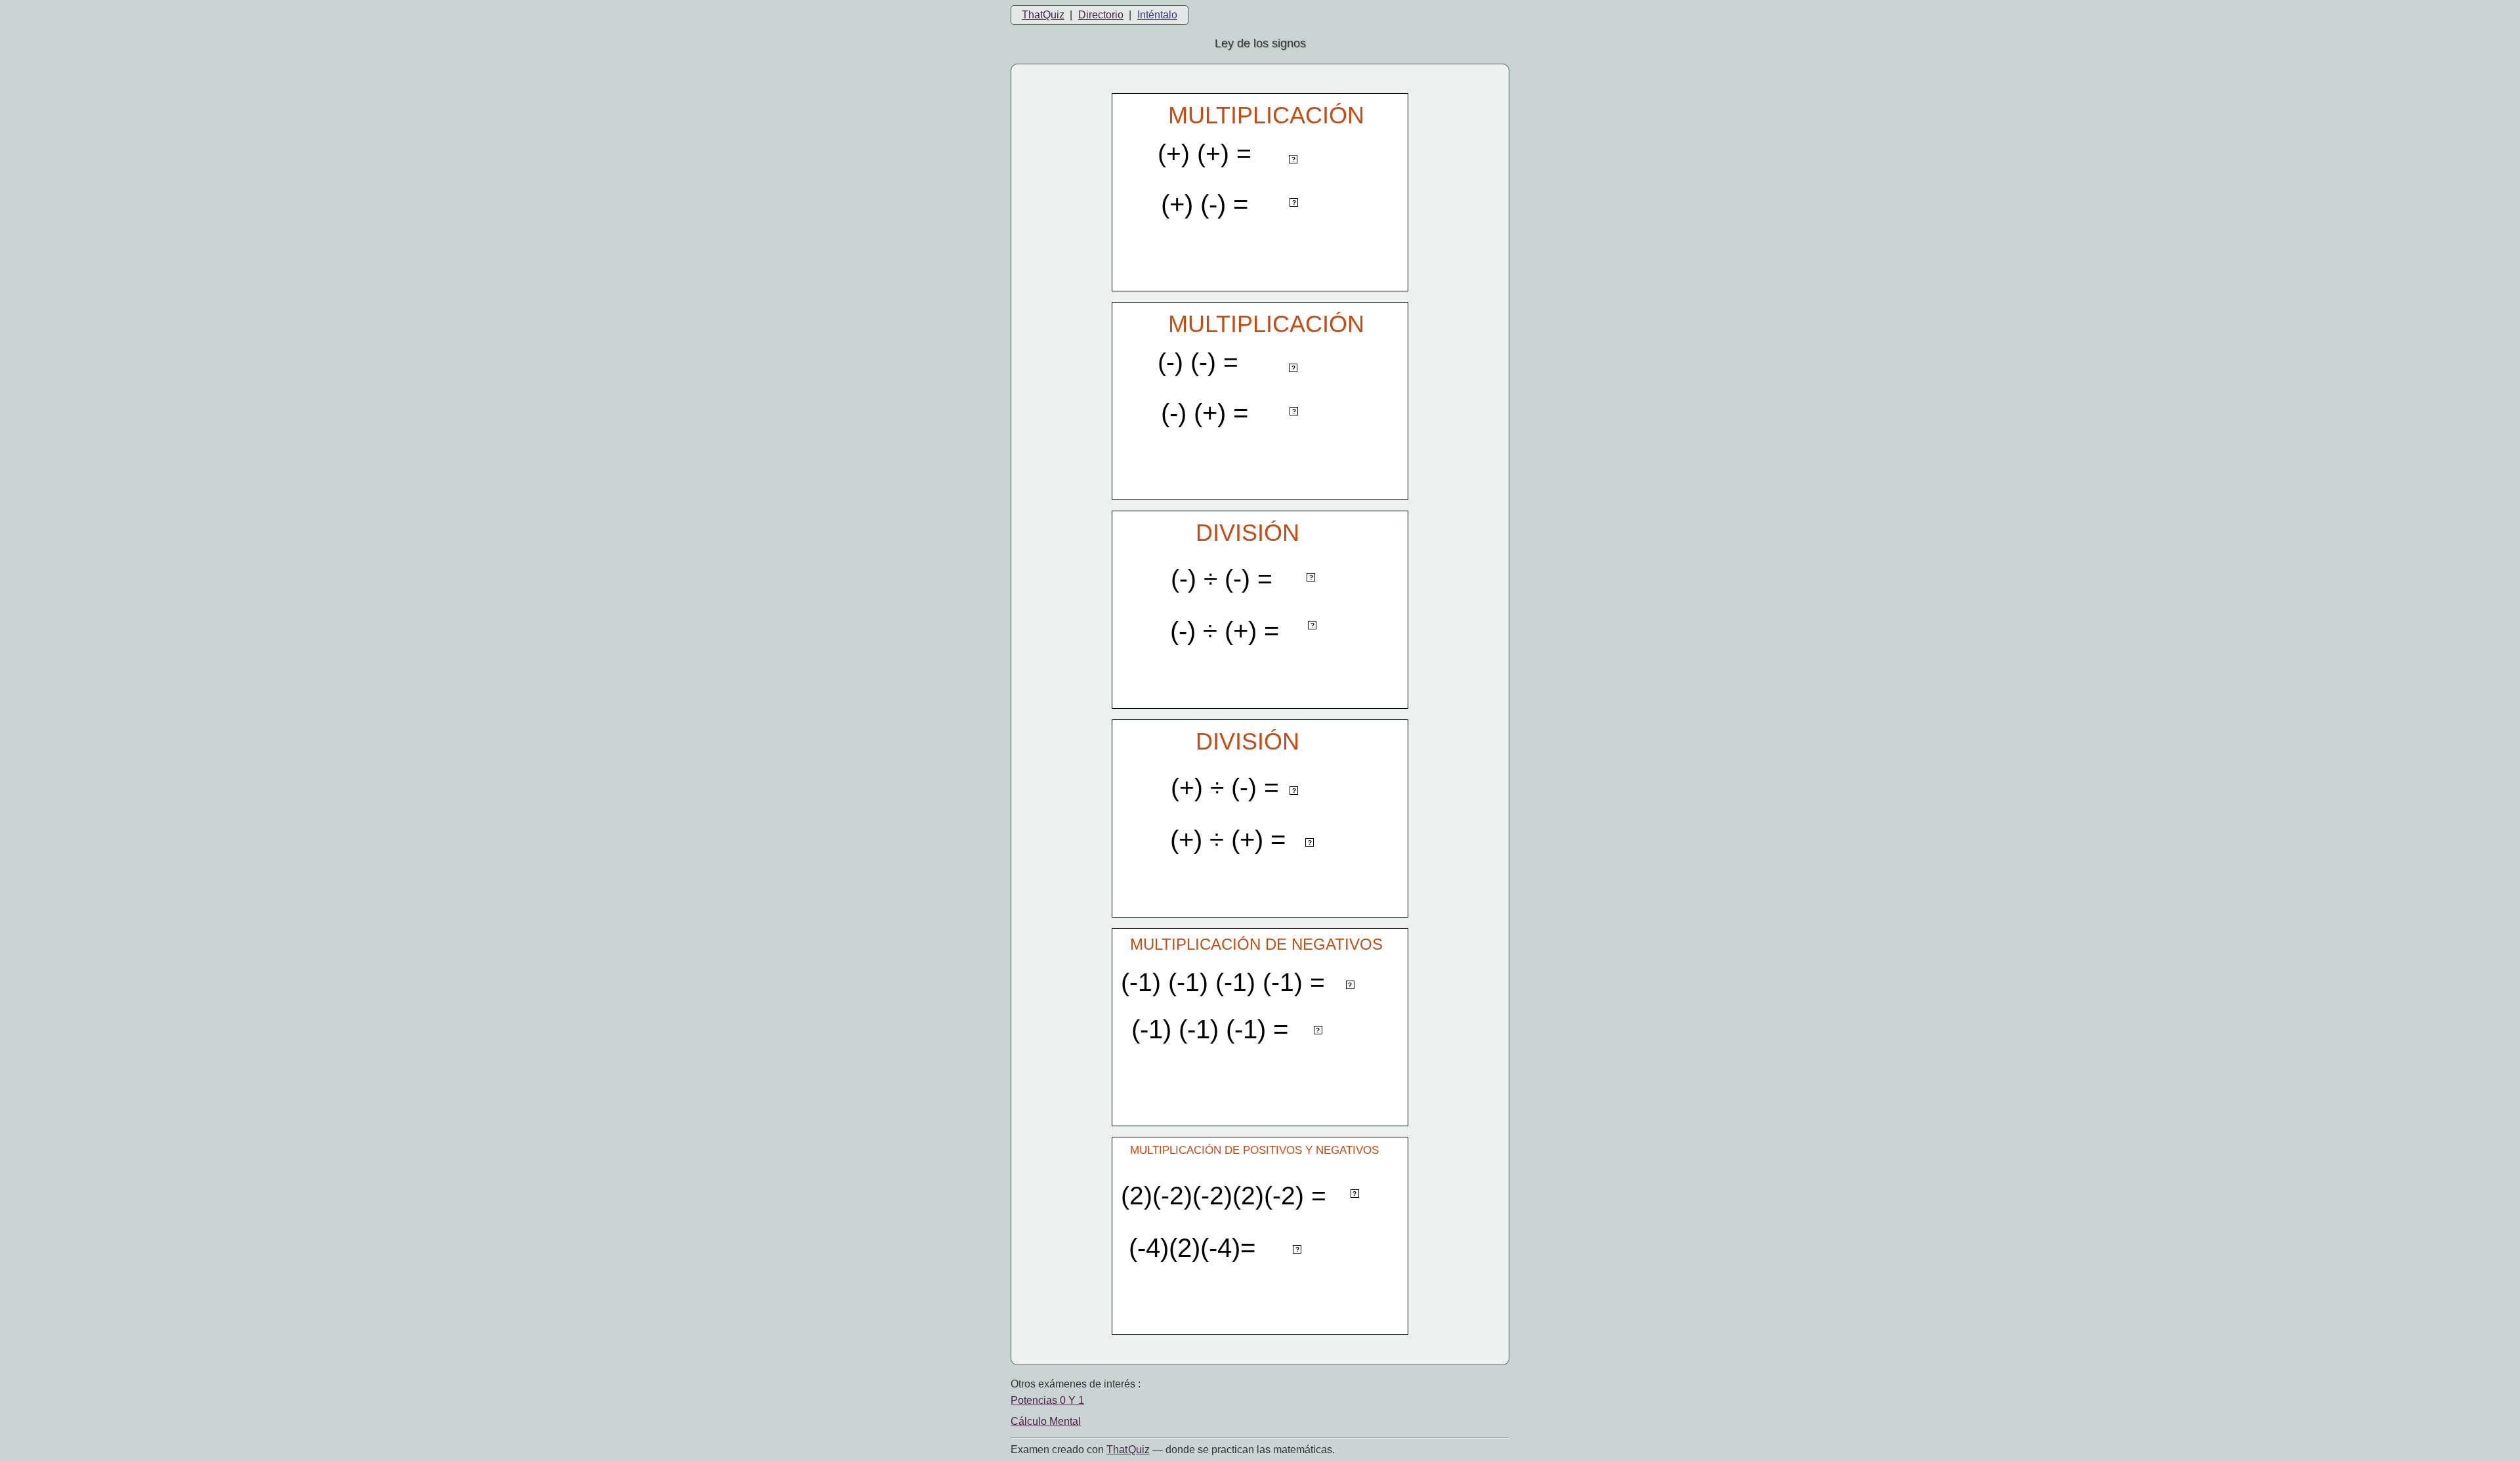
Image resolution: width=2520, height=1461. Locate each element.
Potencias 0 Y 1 (1047, 1400)
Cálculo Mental (1046, 1421)
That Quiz (1128, 1450)
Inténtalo (1157, 15)
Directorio (1101, 15)
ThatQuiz (1043, 15)
